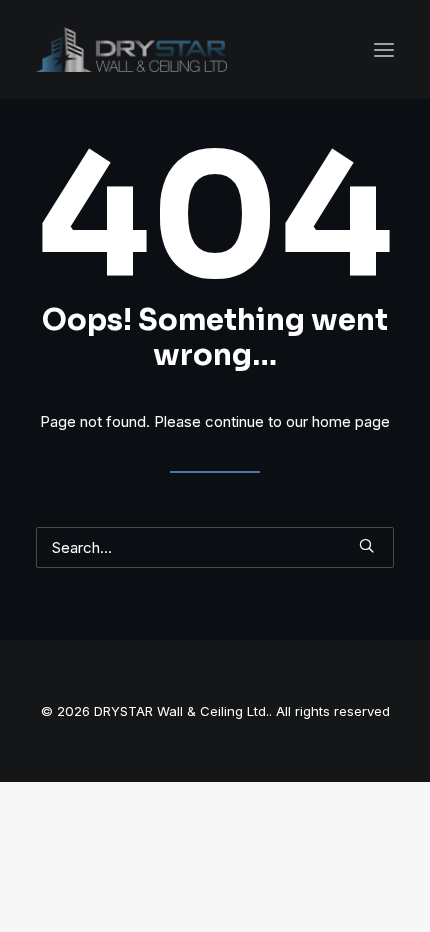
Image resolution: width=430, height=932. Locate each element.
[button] (384, 49)
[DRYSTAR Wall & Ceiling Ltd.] (131, 49)
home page (351, 421)
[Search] (215, 547)
